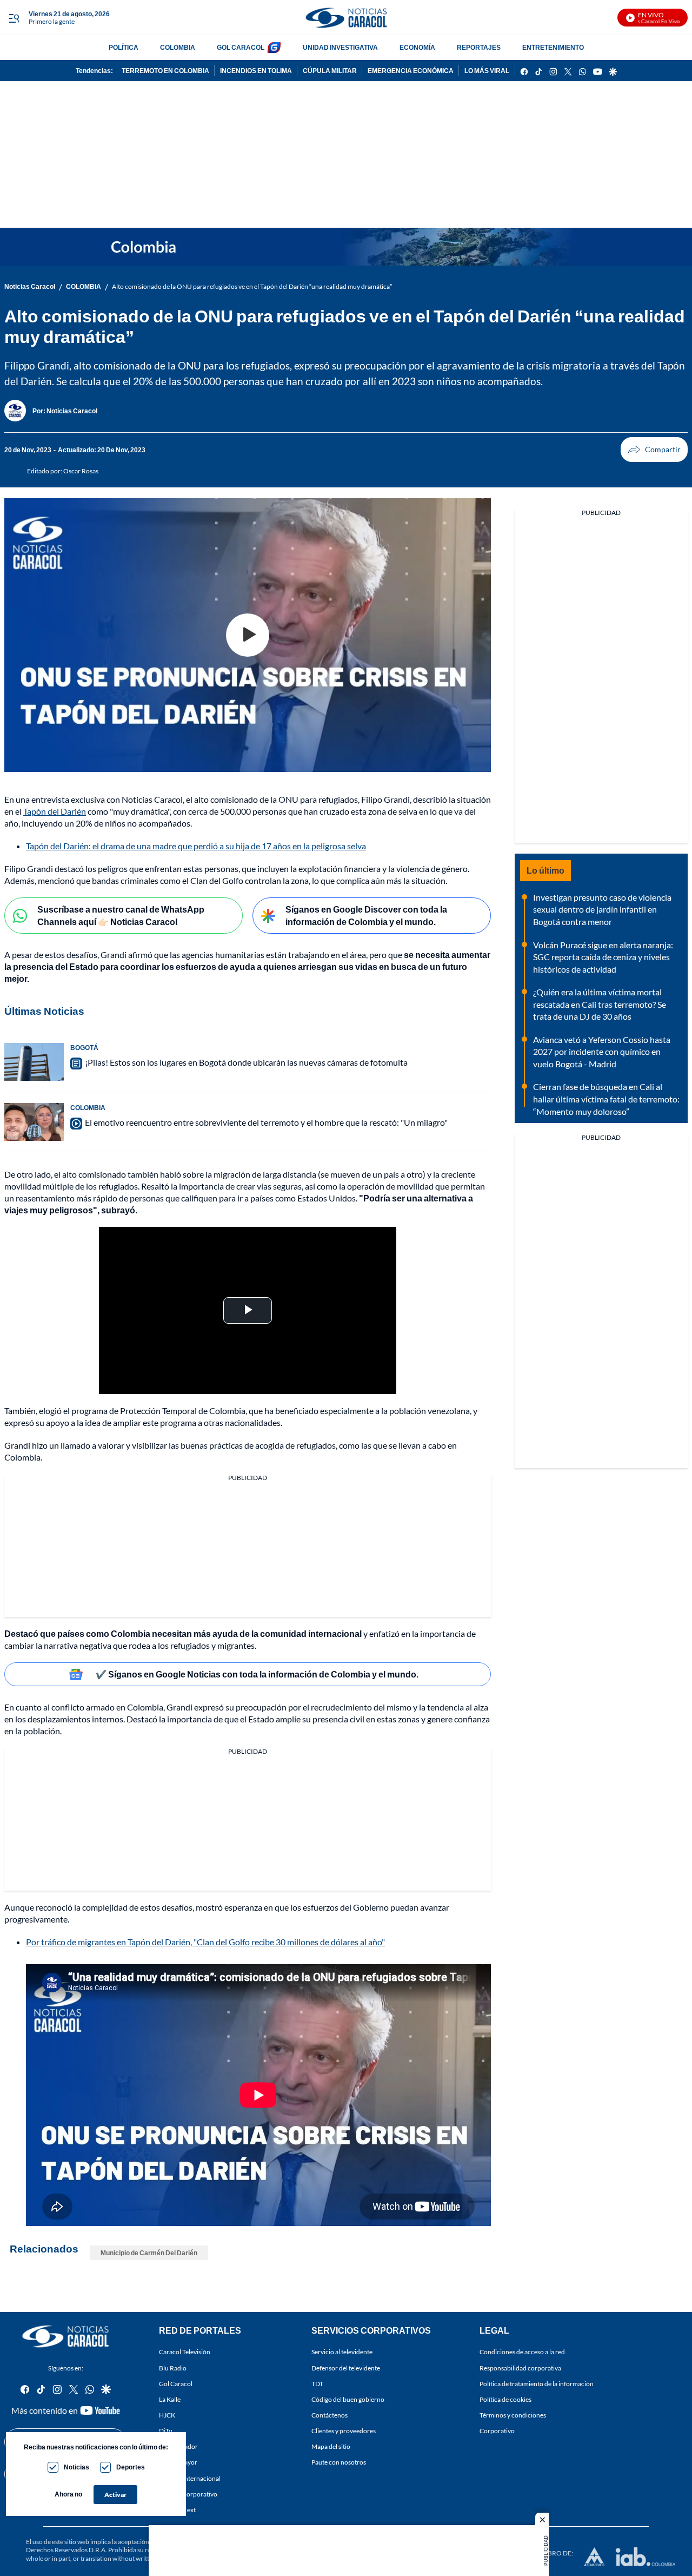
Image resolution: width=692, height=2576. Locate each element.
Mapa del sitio (331, 2446)
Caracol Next (177, 2509)
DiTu (166, 2431)
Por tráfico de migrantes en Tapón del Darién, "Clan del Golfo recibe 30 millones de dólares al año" (205, 1942)
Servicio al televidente (342, 2352)
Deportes (131, 2467)
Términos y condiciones (513, 2415)
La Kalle (170, 2399)
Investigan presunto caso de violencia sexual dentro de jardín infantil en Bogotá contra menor (602, 909)
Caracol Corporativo (188, 2494)
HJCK (167, 2415)
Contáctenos (330, 2415)
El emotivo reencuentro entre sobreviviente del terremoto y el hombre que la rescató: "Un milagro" (266, 1122)
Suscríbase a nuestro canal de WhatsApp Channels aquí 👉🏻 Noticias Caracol (121, 915)
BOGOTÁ (84, 1048)
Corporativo (497, 2431)
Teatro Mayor (178, 2462)
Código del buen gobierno (348, 2399)
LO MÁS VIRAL (487, 71)
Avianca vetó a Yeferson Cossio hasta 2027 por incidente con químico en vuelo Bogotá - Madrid (602, 1052)
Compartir (654, 450)
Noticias (76, 2467)
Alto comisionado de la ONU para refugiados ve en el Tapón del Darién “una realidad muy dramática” (252, 286)
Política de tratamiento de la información (537, 2383)
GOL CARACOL (241, 47)
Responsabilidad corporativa (520, 2367)
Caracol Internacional (190, 2478)
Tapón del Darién (55, 811)
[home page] (346, 18)
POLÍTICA (124, 47)
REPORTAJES (479, 47)
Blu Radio (173, 2367)
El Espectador (178, 2446)
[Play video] (248, 635)
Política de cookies (505, 2399)
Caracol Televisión (185, 2352)
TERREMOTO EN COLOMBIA (165, 71)
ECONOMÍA (417, 47)
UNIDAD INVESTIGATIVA (340, 47)
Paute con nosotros (339, 2462)
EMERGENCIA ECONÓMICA (411, 71)
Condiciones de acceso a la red (522, 2352)
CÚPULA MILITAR (330, 71)
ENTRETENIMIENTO (553, 47)
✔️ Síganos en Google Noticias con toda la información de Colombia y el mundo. (257, 1674)
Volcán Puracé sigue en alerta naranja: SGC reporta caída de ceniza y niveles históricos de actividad (603, 957)
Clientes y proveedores (344, 2431)
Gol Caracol (176, 2383)
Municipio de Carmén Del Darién (149, 2253)
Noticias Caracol (30, 286)
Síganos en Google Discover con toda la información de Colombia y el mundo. (366, 915)
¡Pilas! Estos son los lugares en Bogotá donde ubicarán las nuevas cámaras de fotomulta (246, 1062)
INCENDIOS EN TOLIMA (256, 71)
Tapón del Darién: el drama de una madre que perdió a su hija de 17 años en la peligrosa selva (196, 846)
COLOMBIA (178, 47)
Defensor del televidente (346, 2367)
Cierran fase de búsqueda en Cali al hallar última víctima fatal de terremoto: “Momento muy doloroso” (606, 1099)
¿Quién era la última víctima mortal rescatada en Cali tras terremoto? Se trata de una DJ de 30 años (600, 1004)
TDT (317, 2383)
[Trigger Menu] (14, 18)
